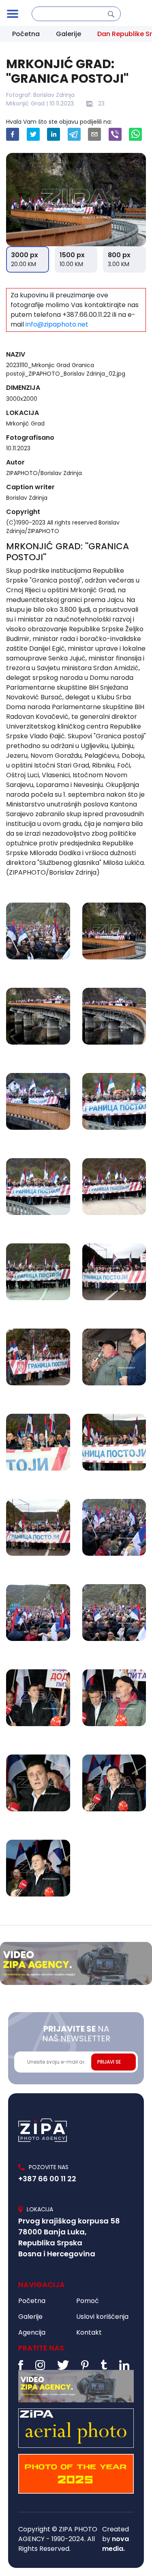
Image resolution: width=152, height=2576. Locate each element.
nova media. (116, 2544)
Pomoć (88, 2301)
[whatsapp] (135, 134)
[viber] (115, 134)
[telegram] (74, 134)
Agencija (32, 2332)
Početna (26, 34)
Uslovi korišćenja (102, 2317)
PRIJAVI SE (109, 2062)
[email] (94, 134)
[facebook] (13, 134)
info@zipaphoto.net (57, 324)
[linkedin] (54, 134)
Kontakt (89, 2332)
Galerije (69, 34)
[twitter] (33, 134)
